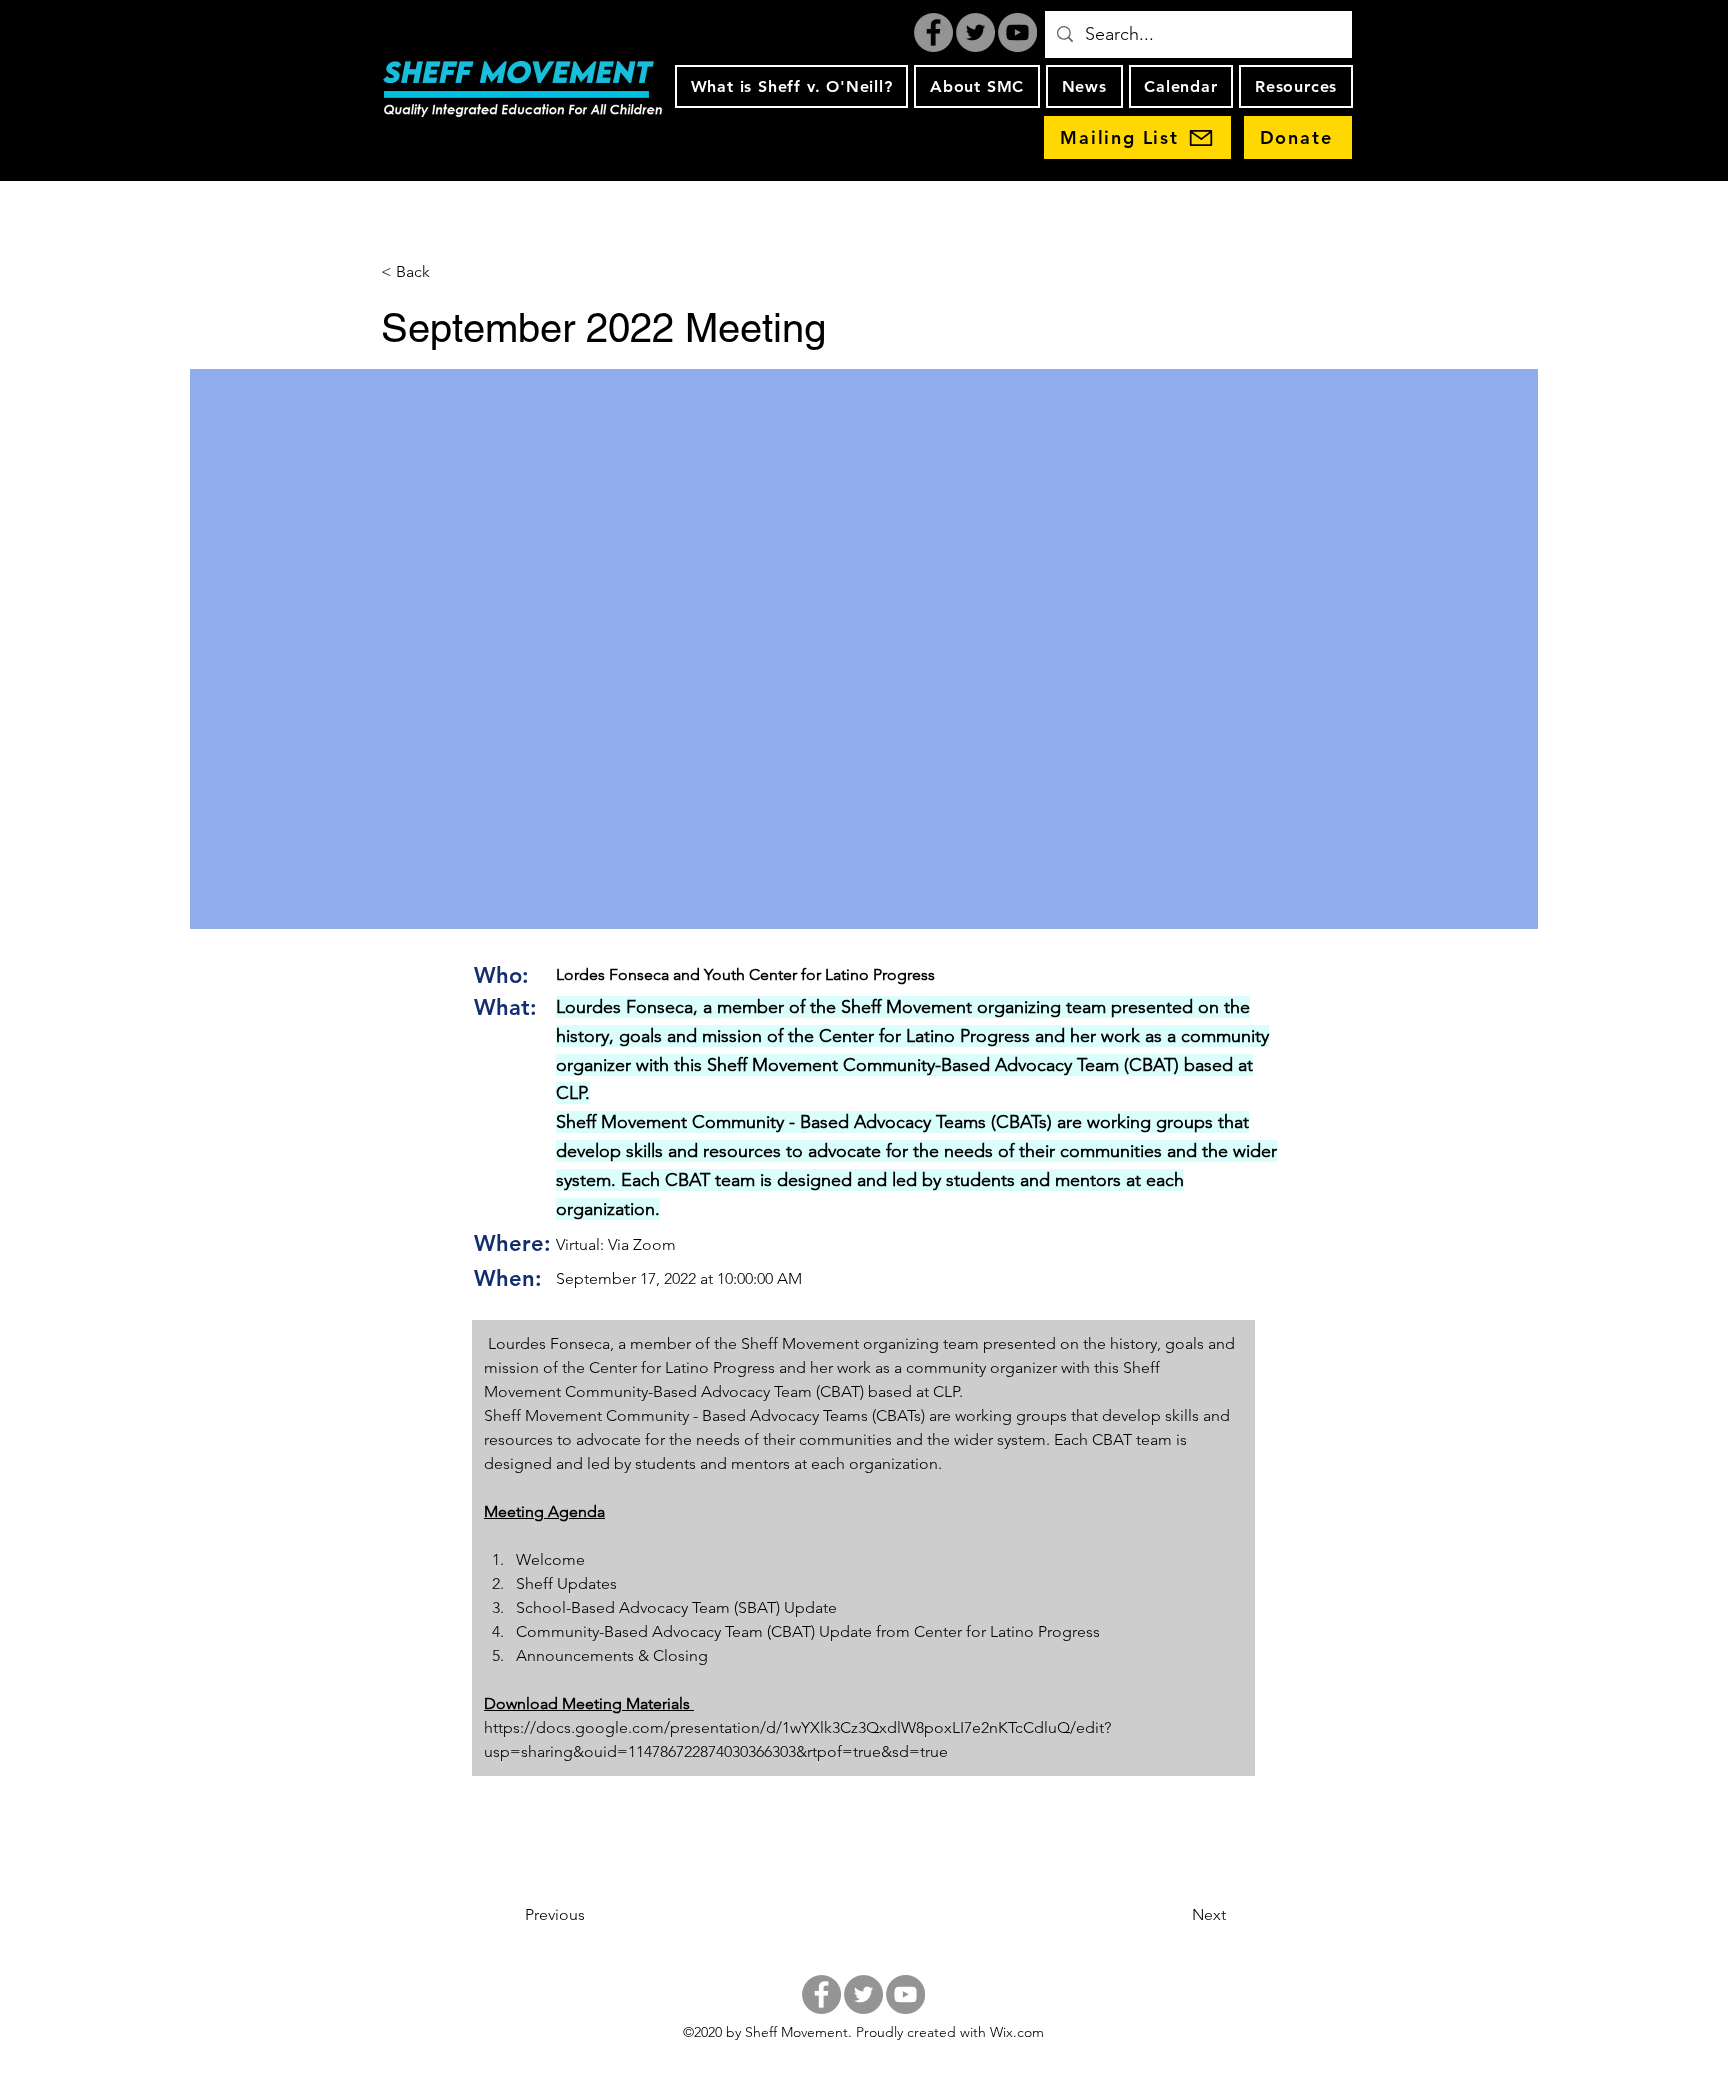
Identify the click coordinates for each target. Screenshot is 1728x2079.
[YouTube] (1017, 32)
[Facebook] (933, 32)
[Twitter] (975, 32)
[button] (791, 86)
